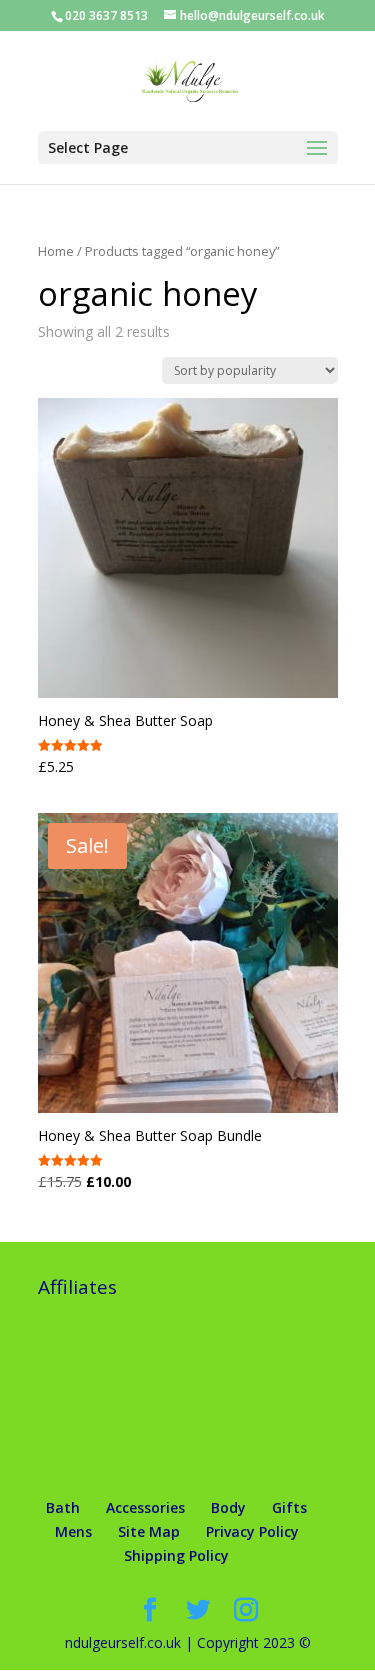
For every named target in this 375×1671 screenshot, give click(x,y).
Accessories (145, 1507)
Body (228, 1507)
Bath (63, 1507)
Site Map (149, 1531)
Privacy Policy (252, 1531)
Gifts (289, 1507)
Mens (73, 1531)
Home (56, 251)
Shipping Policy (176, 1555)
